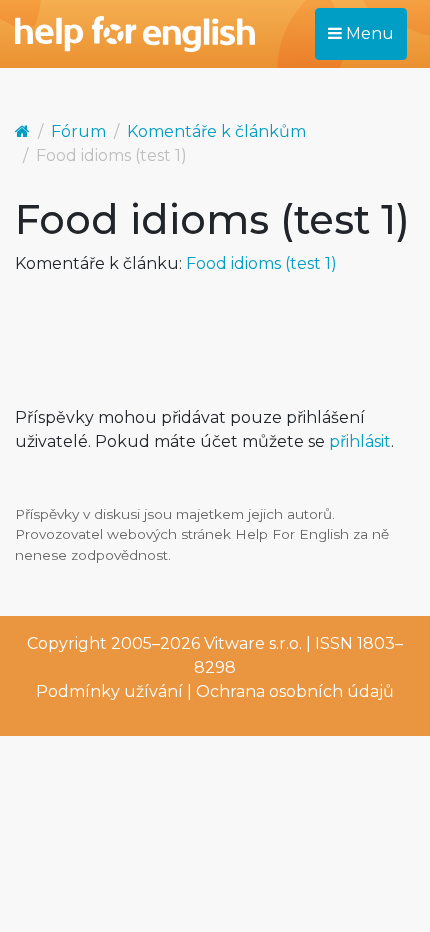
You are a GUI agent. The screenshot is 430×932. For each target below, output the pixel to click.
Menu (368, 33)
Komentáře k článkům (216, 131)
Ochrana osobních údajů (295, 691)
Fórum (78, 131)
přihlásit (360, 441)
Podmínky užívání (109, 691)
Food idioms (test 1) (261, 263)
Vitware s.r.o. (253, 643)
